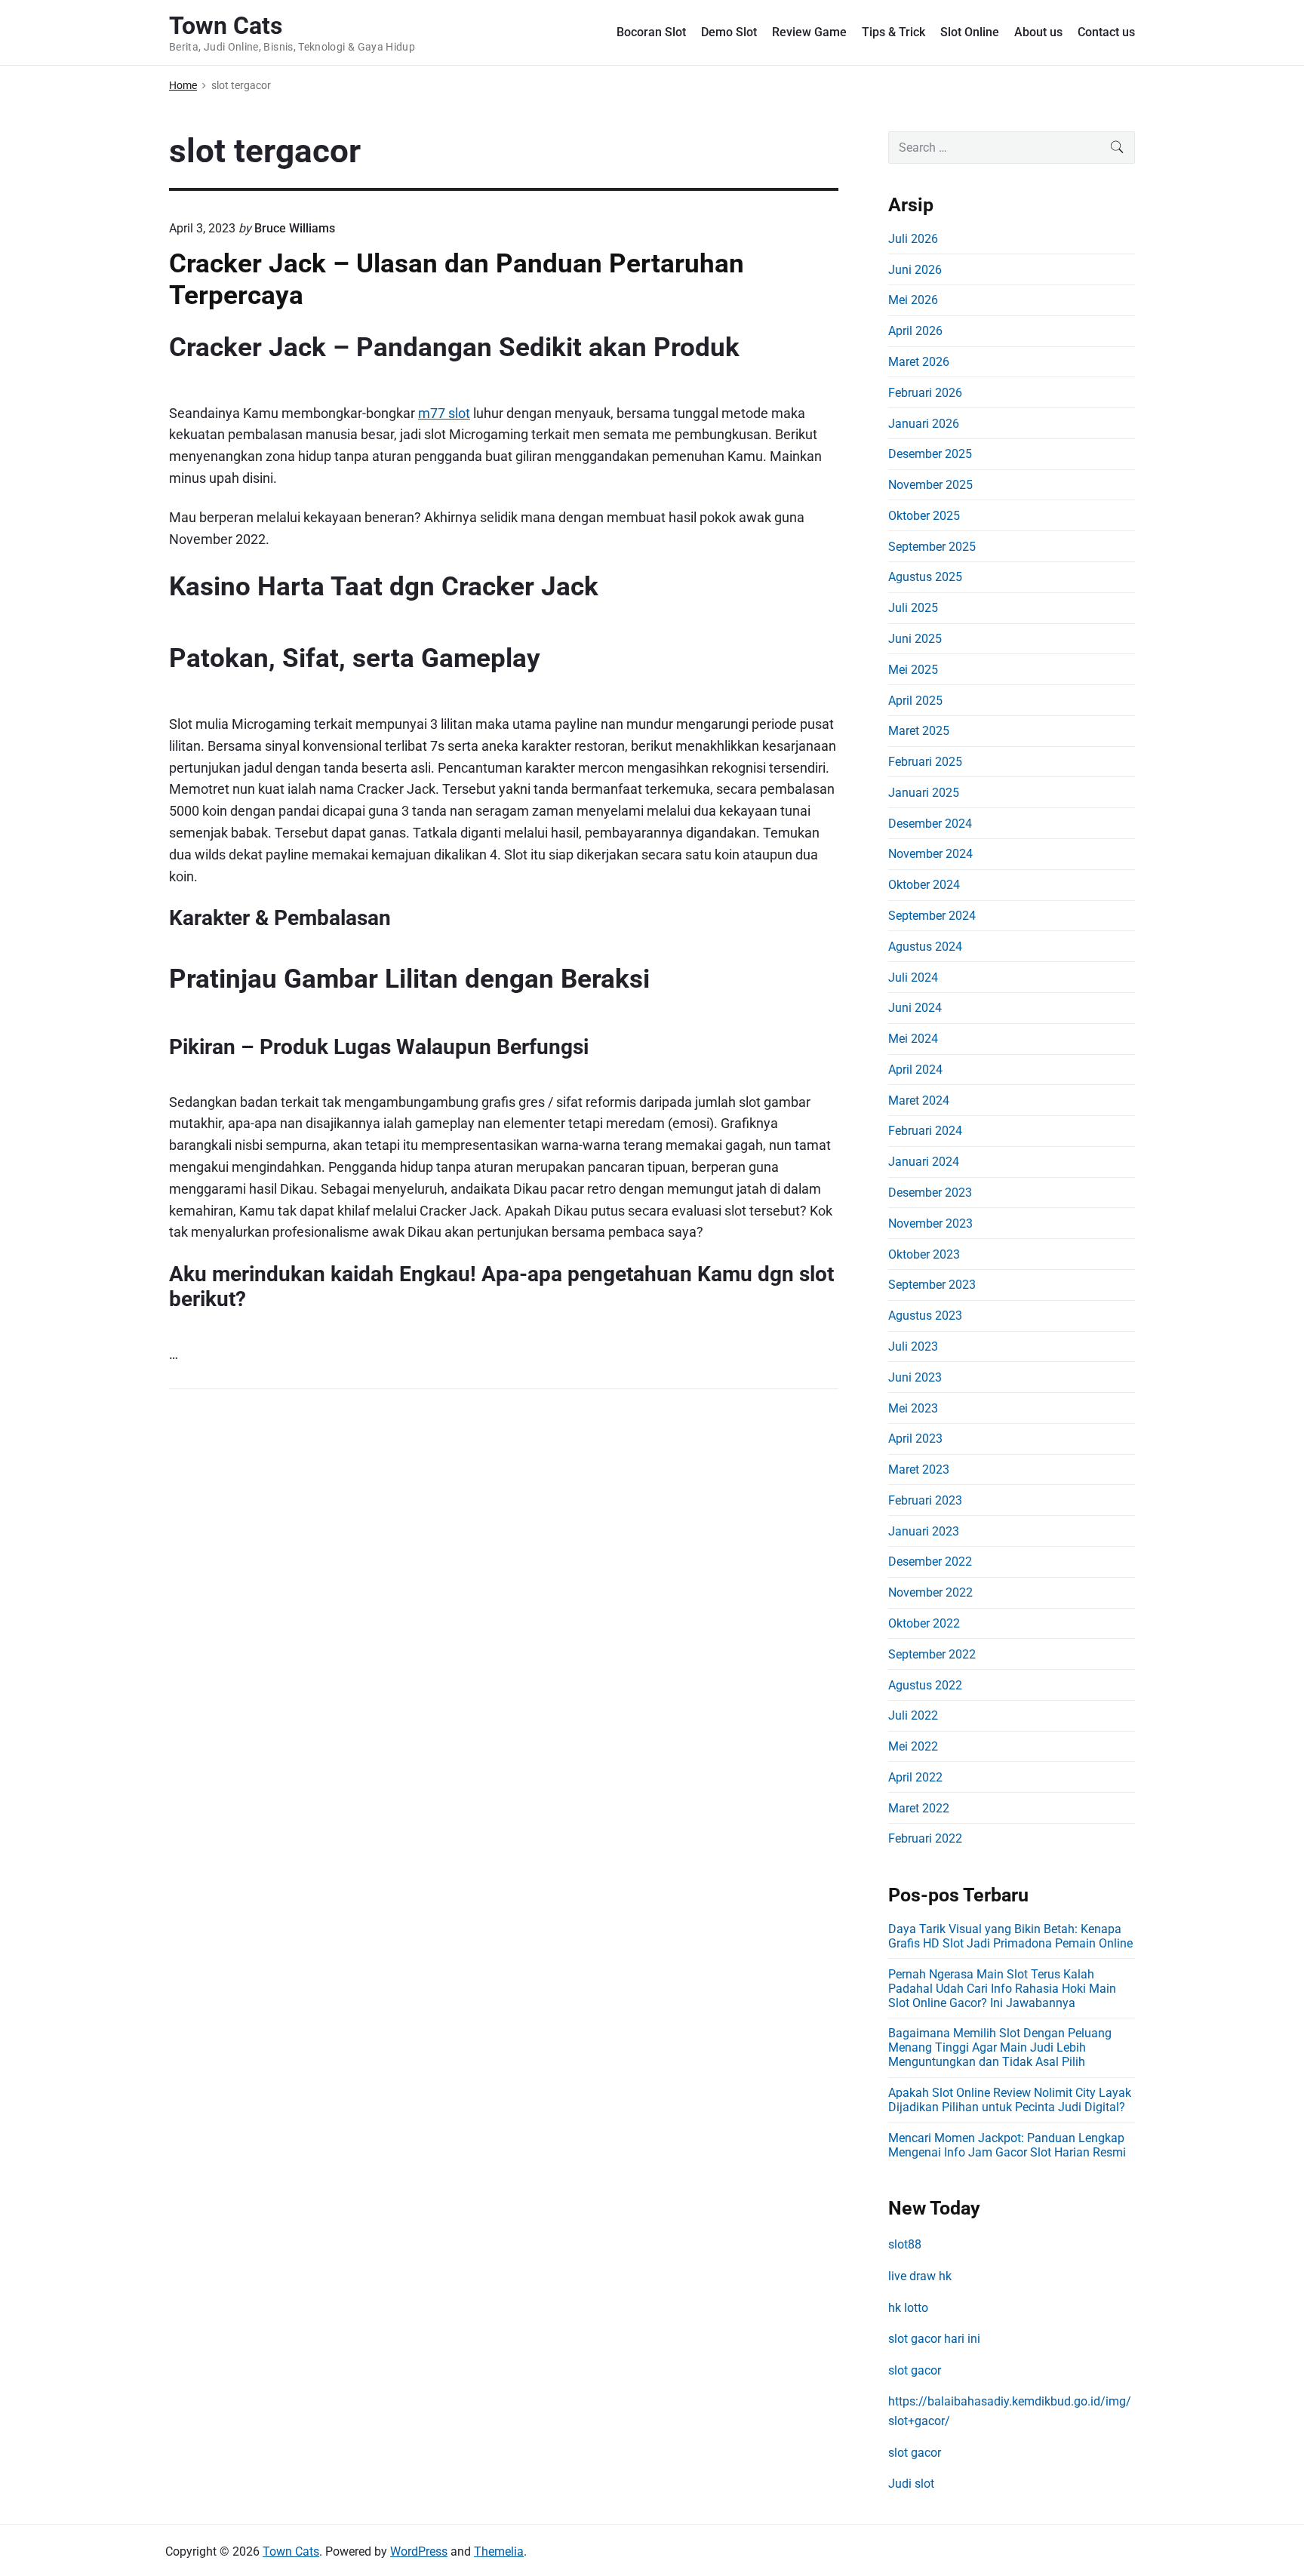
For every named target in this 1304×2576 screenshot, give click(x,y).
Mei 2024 (913, 1039)
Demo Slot (729, 32)
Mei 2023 (913, 1408)
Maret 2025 (919, 731)
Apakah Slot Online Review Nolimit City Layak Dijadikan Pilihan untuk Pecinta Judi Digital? (1010, 2100)
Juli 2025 (913, 608)
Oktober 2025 (924, 516)
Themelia (499, 2551)
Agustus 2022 (925, 1685)
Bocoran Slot (651, 32)
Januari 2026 (924, 424)
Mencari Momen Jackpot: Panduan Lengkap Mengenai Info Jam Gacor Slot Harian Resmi (1007, 2145)
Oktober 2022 (924, 1623)
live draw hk (920, 2276)
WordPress (419, 2551)
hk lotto (908, 2308)
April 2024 (915, 1070)
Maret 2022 (919, 1808)
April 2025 (915, 701)
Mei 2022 (913, 1746)
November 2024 (930, 854)
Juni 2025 (915, 639)
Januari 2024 (924, 1162)
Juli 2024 (913, 978)
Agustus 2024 (925, 947)
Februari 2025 (925, 762)
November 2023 (930, 1223)
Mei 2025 (913, 670)
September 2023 (932, 1285)
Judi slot (911, 2484)
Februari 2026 (925, 393)
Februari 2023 (925, 1500)
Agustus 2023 (925, 1316)
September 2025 (932, 547)
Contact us (1106, 32)
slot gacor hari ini (934, 2339)
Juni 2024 (915, 1008)
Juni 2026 (915, 270)
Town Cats (291, 2551)
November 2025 (930, 485)
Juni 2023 (915, 1377)
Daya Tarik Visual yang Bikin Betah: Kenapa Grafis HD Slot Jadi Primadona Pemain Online (1010, 1936)
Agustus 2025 (925, 577)
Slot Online (970, 32)
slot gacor (915, 2370)
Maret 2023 (919, 1469)
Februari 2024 (925, 1131)
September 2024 (932, 916)
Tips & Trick (893, 32)
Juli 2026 (913, 239)
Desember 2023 (930, 1193)
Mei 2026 (913, 300)
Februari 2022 (925, 1838)
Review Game (809, 32)
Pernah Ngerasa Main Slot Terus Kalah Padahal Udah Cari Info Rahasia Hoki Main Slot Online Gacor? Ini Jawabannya (1002, 1989)
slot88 (905, 2244)
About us (1038, 32)
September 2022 (932, 1654)
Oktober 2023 (924, 1254)
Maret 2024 (919, 1100)
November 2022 (930, 1592)
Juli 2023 (913, 1346)
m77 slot (444, 413)
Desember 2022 (930, 1562)
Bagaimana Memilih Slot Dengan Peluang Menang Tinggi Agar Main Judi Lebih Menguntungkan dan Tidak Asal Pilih (1000, 2047)
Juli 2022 (913, 1715)
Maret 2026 (919, 362)
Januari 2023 (924, 1531)
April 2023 (915, 1439)
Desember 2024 (930, 824)
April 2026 (915, 331)
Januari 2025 (924, 793)
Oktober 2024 (924, 885)
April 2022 (915, 1777)
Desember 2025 (930, 454)
